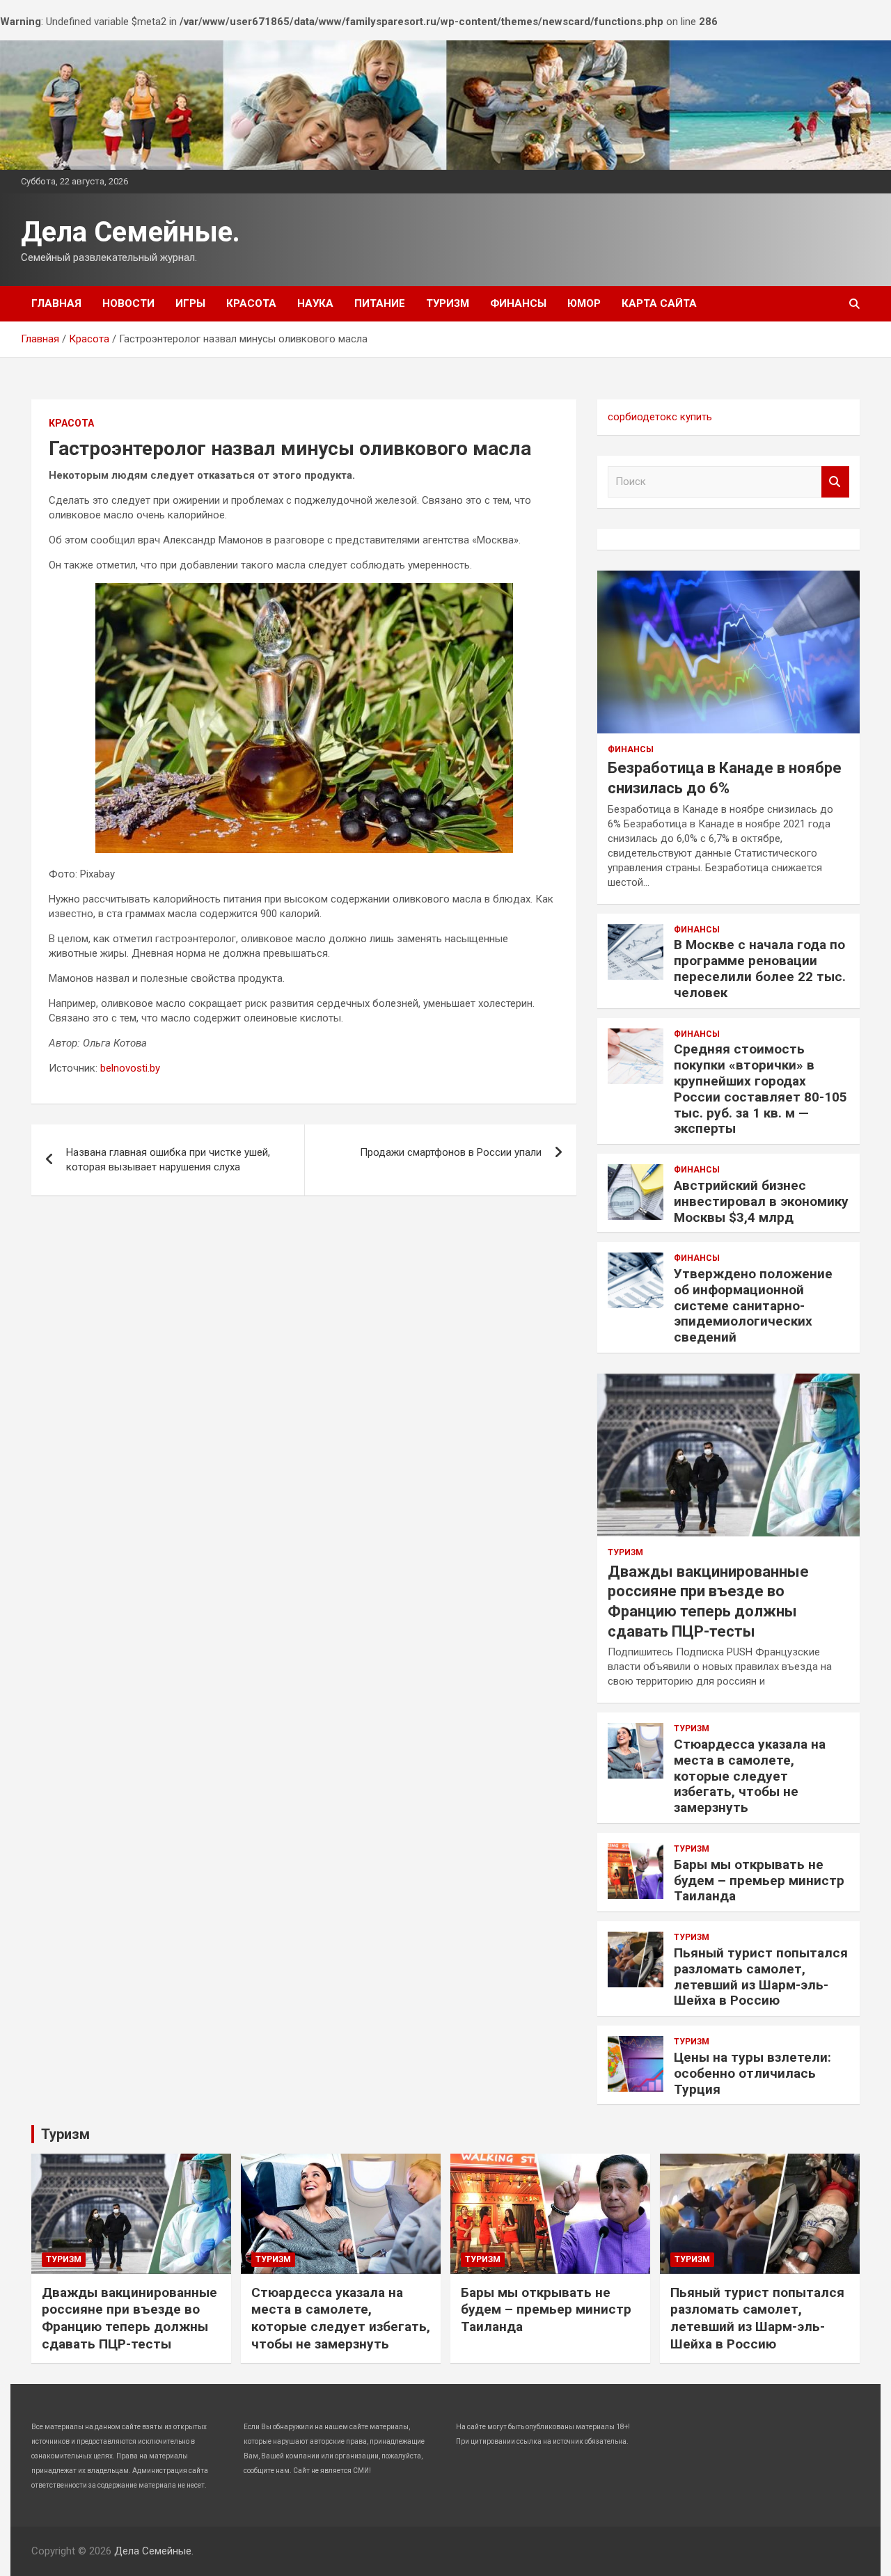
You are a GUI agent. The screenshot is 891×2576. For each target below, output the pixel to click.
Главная (56, 303)
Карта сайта (659, 303)
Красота (251, 303)
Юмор (584, 303)
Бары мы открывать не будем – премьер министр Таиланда (759, 1881)
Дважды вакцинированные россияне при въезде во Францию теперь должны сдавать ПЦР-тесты (129, 2318)
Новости (128, 303)
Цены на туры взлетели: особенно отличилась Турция (752, 2073)
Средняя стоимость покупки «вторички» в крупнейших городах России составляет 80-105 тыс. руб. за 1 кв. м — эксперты (760, 1089)
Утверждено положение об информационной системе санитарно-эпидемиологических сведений (753, 1305)
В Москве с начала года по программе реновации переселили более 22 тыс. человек (760, 968)
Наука (315, 303)
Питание (380, 303)
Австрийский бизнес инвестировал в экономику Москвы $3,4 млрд (761, 1201)
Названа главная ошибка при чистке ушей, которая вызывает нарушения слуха (168, 1160)
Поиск (835, 482)
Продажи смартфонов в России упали (451, 1152)
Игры (190, 303)
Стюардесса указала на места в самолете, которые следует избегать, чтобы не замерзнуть (750, 1776)
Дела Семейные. (131, 232)
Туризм (448, 303)
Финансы (518, 303)
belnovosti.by (130, 1068)
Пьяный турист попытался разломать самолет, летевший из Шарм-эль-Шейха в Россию (761, 1977)
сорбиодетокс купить (660, 417)
